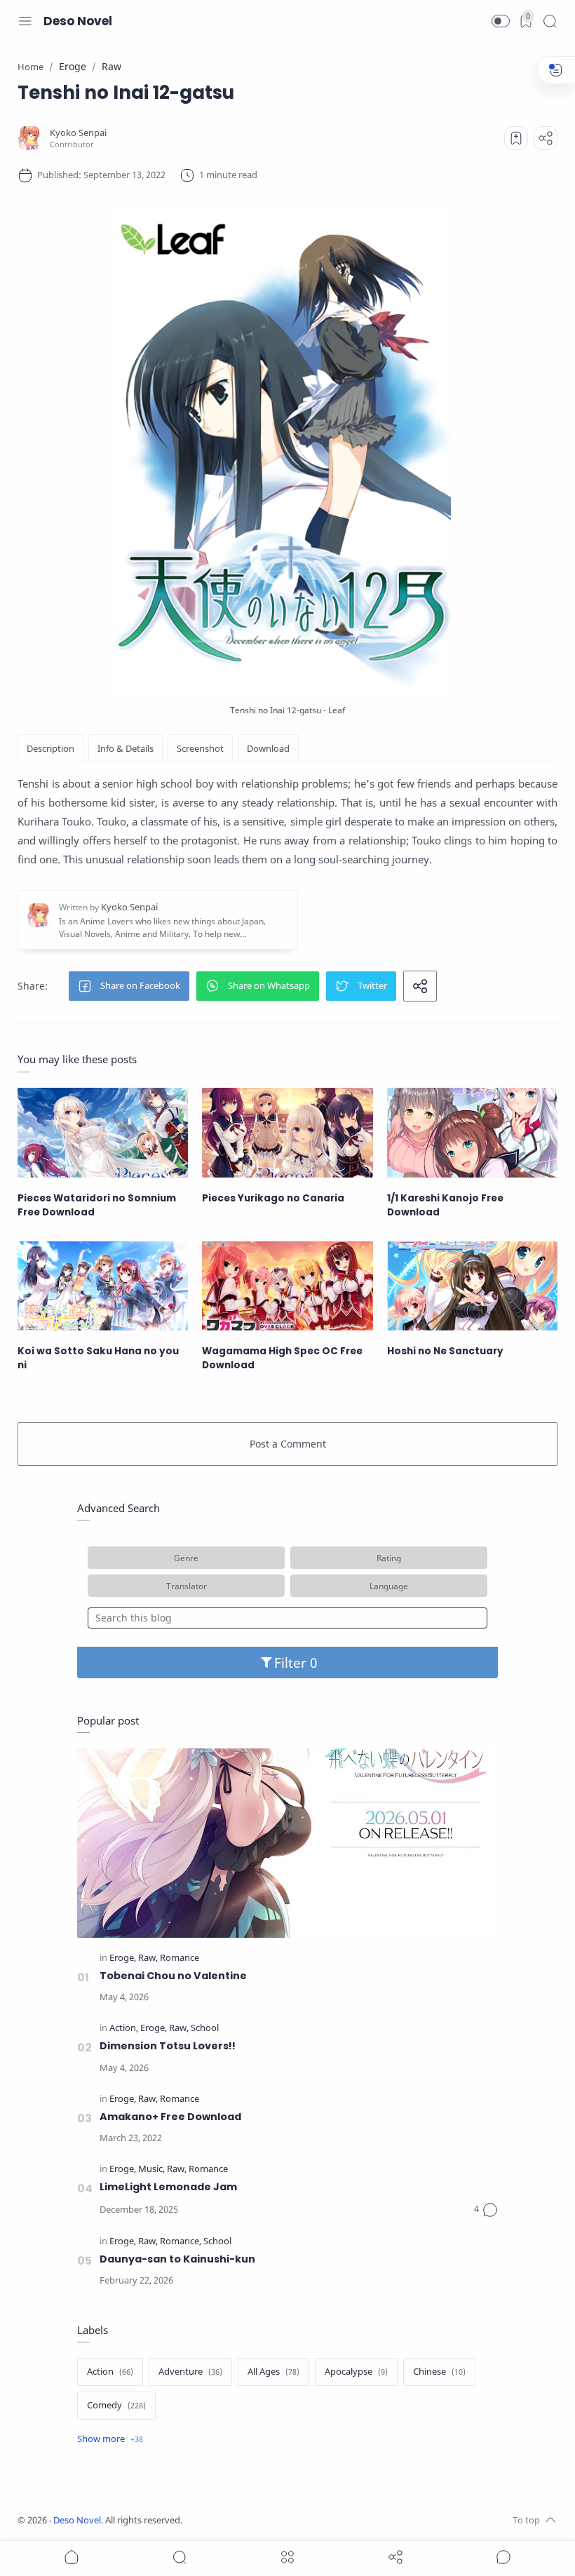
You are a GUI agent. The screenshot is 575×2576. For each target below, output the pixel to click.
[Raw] (148, 1958)
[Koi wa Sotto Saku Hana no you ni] (103, 1286)
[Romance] (180, 1958)
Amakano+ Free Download (170, 2117)
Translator (187, 1586)
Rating (389, 1558)
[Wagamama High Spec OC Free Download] (287, 1286)
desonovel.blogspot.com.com (313, 2520)
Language (389, 1586)
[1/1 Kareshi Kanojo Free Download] (472, 1132)
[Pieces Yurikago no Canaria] (287, 1132)
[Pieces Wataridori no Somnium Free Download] (103, 1132)
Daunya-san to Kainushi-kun (177, 2259)
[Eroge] (123, 1958)
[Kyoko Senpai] (78, 133)
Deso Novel (78, 21)
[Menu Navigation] (25, 21)
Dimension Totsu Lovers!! (168, 2046)
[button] (501, 21)
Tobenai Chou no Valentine (173, 1976)
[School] (205, 2029)
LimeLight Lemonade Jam (168, 2187)
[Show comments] (503, 2557)
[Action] (124, 2029)
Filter (292, 1663)
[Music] (151, 2170)
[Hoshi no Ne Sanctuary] (472, 1286)
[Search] (550, 21)
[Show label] (110, 2439)
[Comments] (486, 2210)
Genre (186, 1558)
